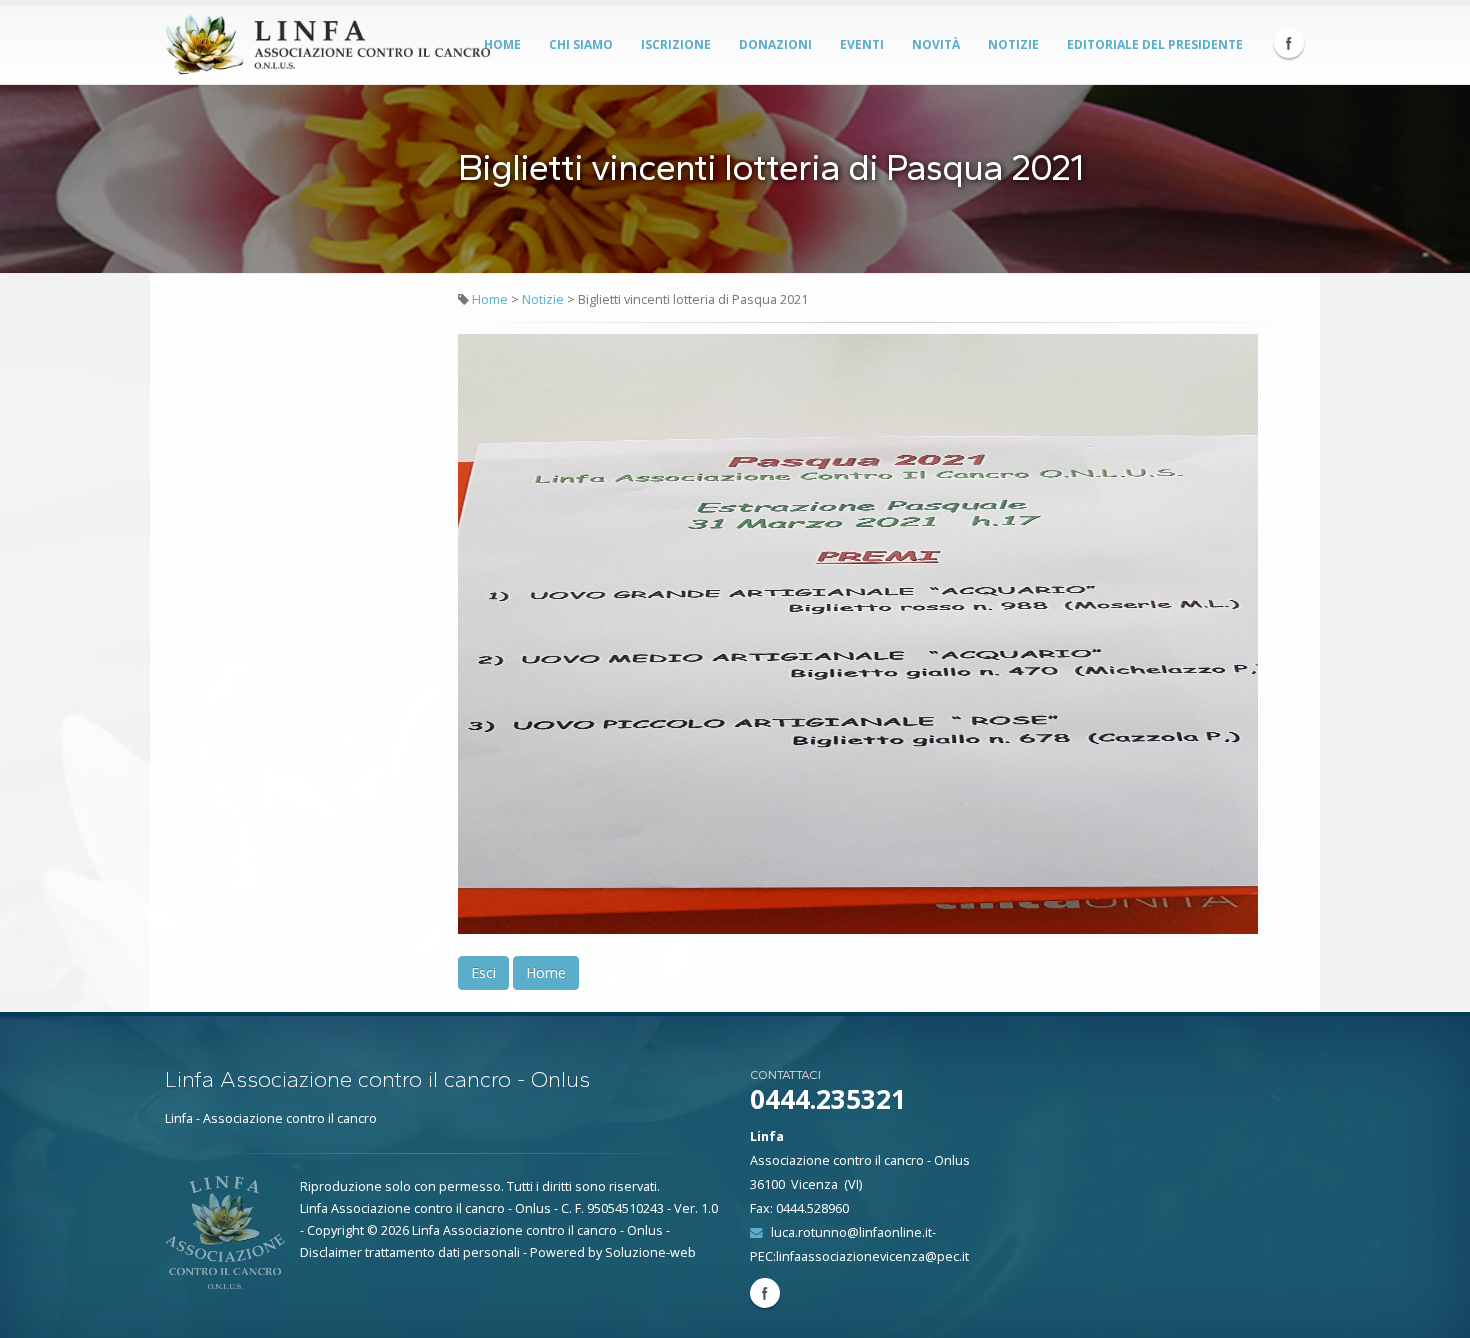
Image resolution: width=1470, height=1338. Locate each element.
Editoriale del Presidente (1155, 44)
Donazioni (775, 44)
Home (502, 44)
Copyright (335, 1230)
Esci (483, 972)
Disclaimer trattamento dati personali (410, 1252)
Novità (936, 44)
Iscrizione (676, 44)
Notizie (1013, 44)
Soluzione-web (650, 1252)
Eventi (862, 44)
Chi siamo (581, 44)
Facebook (1289, 43)
